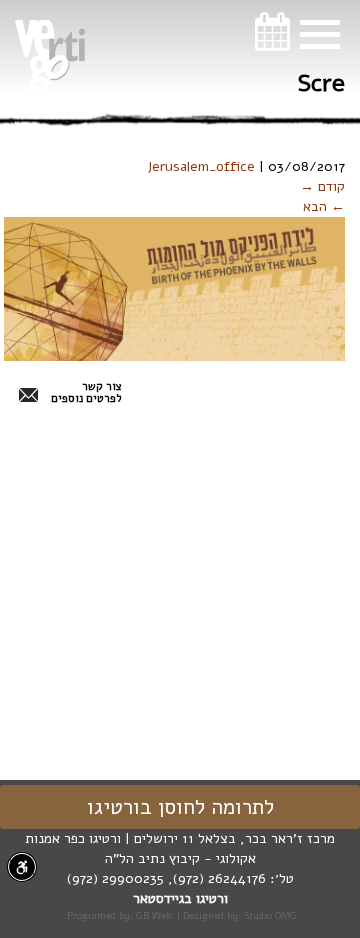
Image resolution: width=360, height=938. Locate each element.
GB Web (153, 915)
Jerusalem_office (201, 166)
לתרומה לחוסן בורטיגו (180, 807)
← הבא (324, 206)
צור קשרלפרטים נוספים (86, 393)
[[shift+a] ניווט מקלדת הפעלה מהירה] (22, 867)
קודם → (322, 186)
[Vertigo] (50, 56)
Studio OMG (270, 915)
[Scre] (174, 288)
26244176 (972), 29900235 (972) (166, 878)
